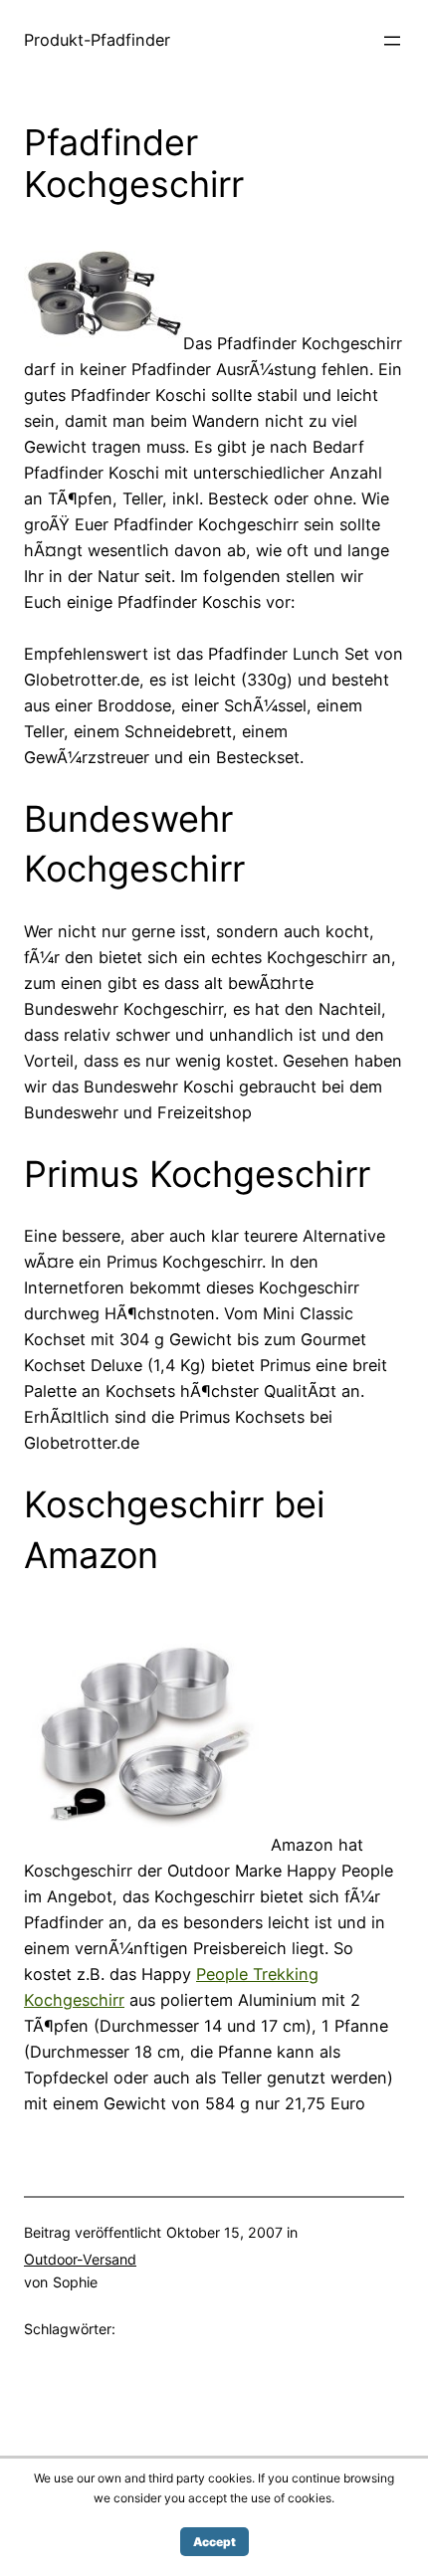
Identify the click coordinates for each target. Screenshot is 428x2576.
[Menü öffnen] (392, 41)
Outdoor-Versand (80, 2259)
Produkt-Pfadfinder (97, 40)
